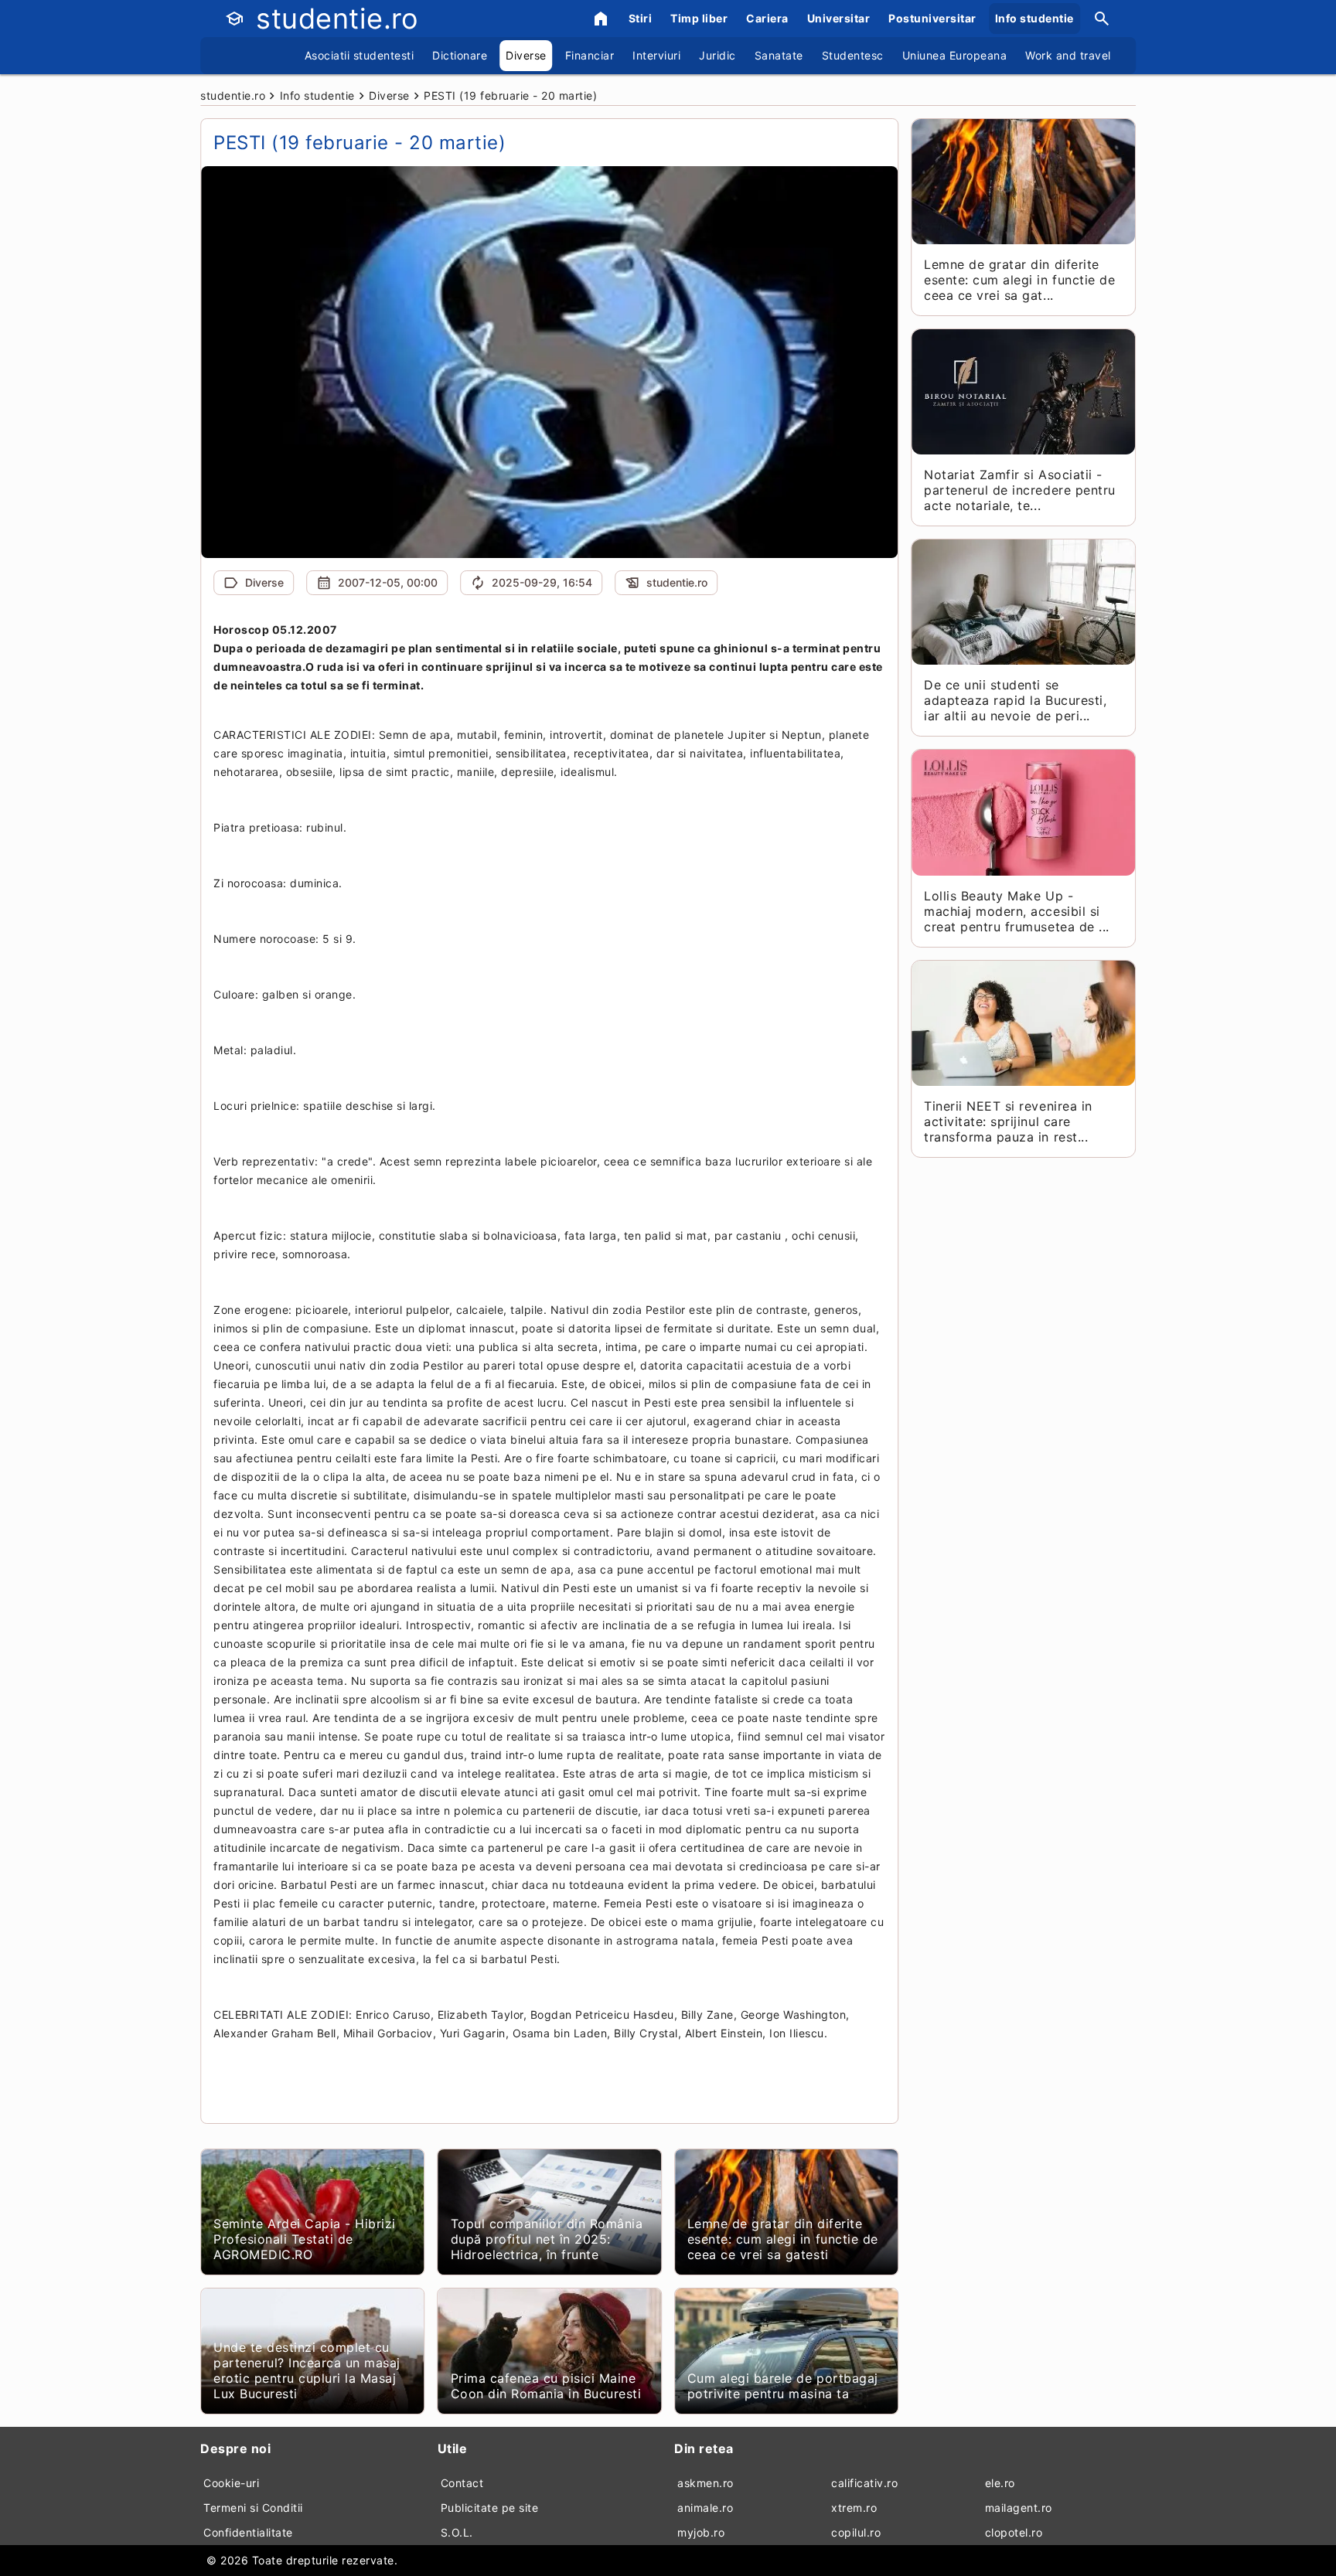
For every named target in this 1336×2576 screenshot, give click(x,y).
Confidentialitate (248, 2532)
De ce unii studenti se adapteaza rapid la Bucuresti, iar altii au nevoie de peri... (1015, 700)
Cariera (767, 18)
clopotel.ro (1014, 2532)
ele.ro (1000, 2483)
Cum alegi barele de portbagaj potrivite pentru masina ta (783, 2386)
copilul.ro (856, 2532)
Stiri (641, 18)
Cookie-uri (231, 2483)
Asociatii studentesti (360, 55)
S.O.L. (457, 2532)
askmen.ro (705, 2483)
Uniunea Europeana (955, 55)
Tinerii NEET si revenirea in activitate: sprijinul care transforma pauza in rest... (1008, 1121)
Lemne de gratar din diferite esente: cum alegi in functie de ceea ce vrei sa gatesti (783, 2239)
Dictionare (460, 55)
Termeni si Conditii (253, 2508)
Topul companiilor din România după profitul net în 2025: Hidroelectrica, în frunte (547, 2239)
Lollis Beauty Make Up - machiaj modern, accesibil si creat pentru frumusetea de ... (1016, 911)
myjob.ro (701, 2532)
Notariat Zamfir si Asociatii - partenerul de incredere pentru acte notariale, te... (1019, 490)
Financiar (590, 55)
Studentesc (853, 55)
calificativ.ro (864, 2483)
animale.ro (705, 2508)
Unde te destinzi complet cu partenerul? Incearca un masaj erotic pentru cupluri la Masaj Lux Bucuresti (307, 2370)
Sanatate (779, 55)
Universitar (839, 18)
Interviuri (656, 55)
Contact (462, 2483)
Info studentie (1034, 18)
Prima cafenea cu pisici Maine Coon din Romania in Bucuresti (546, 2386)
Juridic (717, 55)
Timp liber (699, 18)
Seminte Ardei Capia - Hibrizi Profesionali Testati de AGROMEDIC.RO (305, 2239)
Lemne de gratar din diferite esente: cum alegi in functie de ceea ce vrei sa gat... (1019, 280)
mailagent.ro (1019, 2508)
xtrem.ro (854, 2508)
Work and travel (1068, 55)
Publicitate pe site (490, 2508)
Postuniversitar (932, 18)
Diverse (526, 55)
